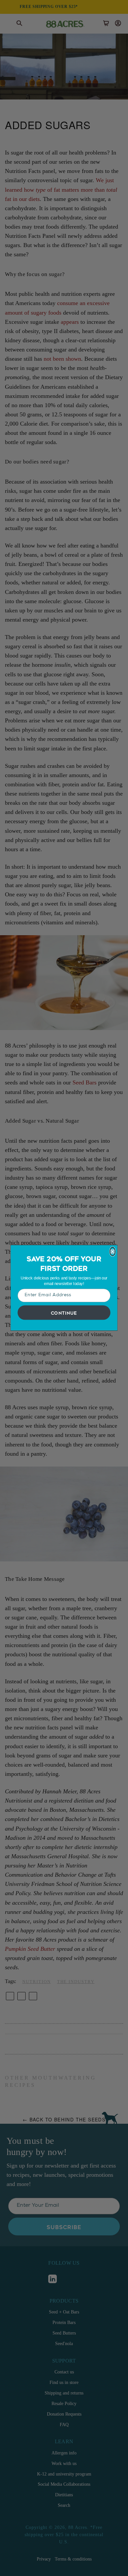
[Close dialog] (113, 1252)
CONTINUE (64, 1313)
